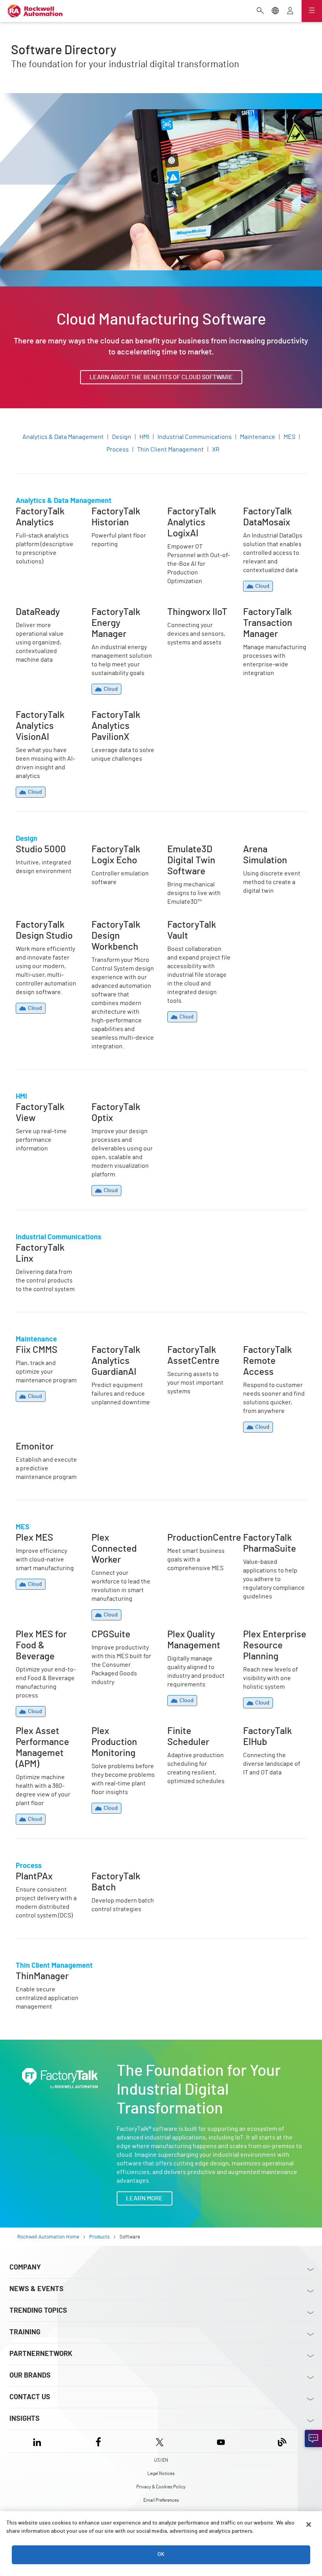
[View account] (290, 11)
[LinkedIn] (39, 2441)
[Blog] (282, 2441)
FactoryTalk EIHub (268, 1730)
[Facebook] (98, 2441)
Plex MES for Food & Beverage (43, 1638)
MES (289, 437)
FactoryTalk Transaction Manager (272, 616)
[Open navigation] (312, 11)
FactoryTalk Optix (115, 1106)
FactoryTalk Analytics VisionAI (45, 719)
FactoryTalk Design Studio (42, 929)
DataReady (30, 611)
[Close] (309, 2525)
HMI (144, 437)
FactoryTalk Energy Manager (118, 616)
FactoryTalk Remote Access (271, 1354)
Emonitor (29, 1446)
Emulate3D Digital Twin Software (199, 853)
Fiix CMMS (29, 1349)
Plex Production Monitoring (113, 1735)
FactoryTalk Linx (38, 1247)
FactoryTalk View (39, 1106)
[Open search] (260, 11)
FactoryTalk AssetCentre (185, 1354)
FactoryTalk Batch (116, 1876)
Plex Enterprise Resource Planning (269, 1638)
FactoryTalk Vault (191, 924)
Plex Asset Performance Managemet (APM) (40, 1740)
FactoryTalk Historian (121, 511)
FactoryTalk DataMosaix (259, 516)
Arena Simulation (267, 849)
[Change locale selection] (275, 11)
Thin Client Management (170, 450)
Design (122, 437)
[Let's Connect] (313, 2438)
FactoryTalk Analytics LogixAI (196, 516)
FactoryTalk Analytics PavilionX (121, 719)
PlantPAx (28, 1876)
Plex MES (28, 1537)
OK (161, 2554)
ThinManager (34, 1976)
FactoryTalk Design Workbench (118, 929)
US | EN (161, 2460)
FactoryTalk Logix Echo (116, 853)
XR (216, 450)
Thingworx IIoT (188, 611)
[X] (160, 2441)
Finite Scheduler (190, 1730)
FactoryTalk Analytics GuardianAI (121, 1354)
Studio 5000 (32, 849)
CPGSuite (104, 1634)
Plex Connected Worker (113, 1542)
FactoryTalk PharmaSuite (261, 1542)
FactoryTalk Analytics (45, 511)
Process (118, 450)
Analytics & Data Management (63, 437)
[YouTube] (221, 2441)
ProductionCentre (192, 1537)
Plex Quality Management (185, 1638)
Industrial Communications (195, 437)
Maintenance (258, 437)
